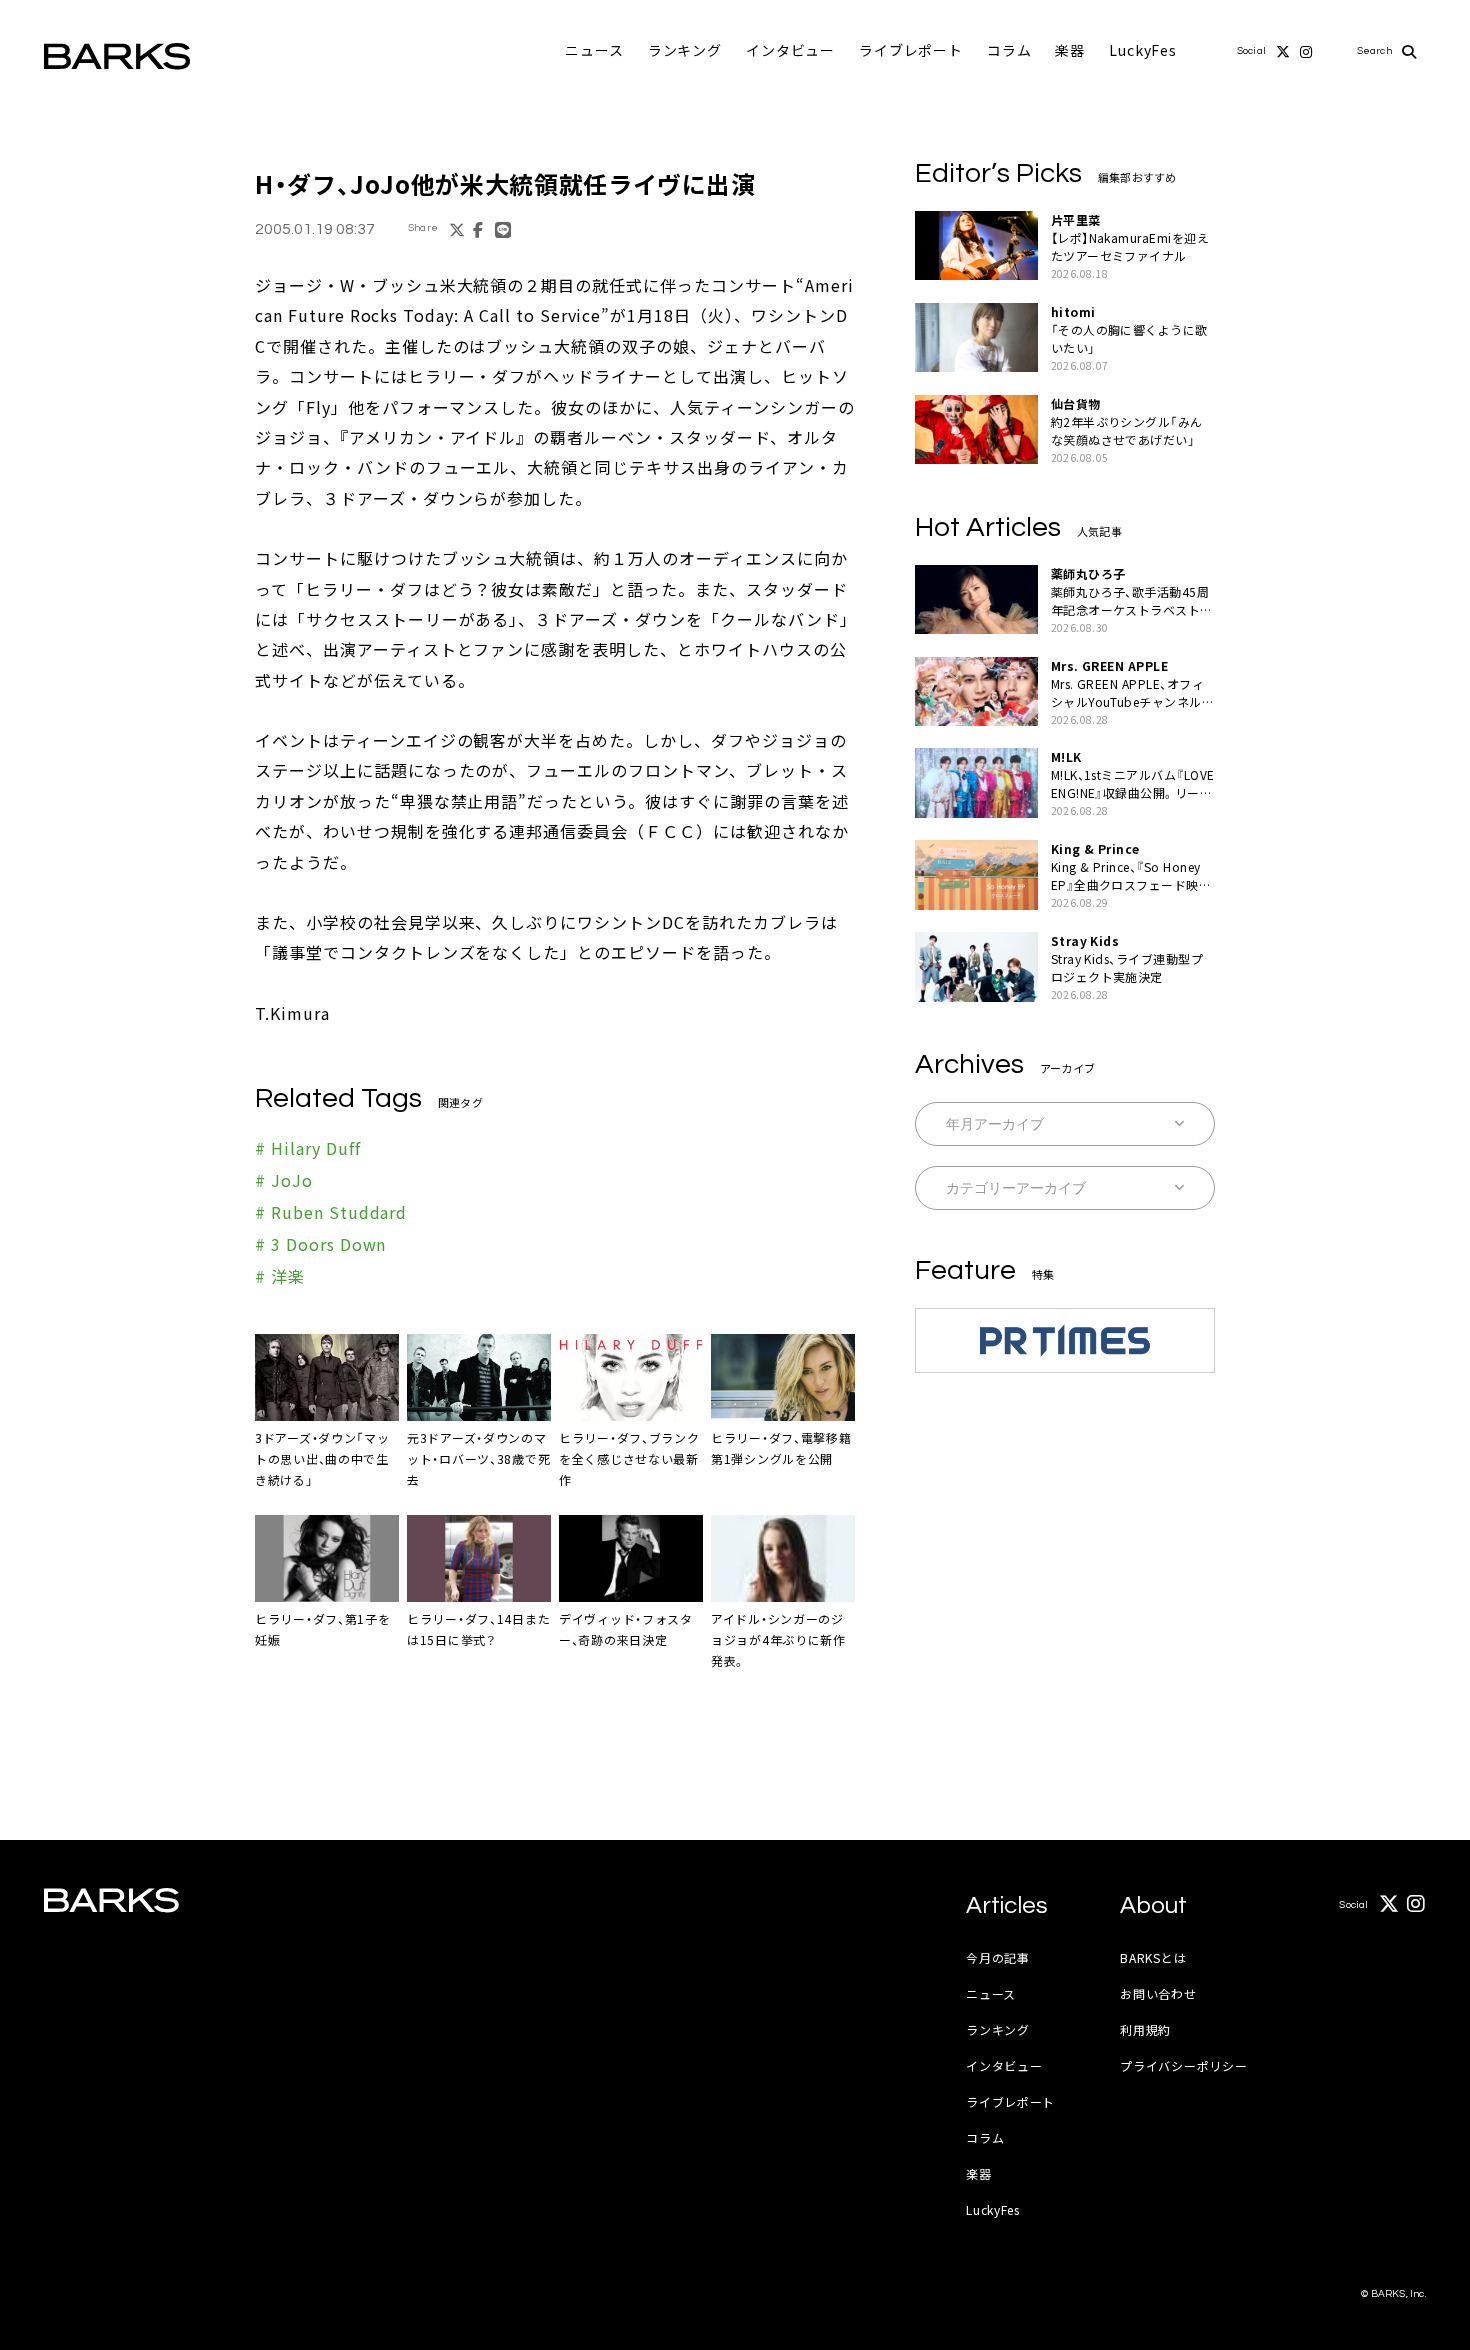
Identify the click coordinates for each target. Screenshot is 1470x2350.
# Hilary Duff (307, 1148)
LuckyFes (1143, 50)
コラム (1009, 50)
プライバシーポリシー (1183, 2065)
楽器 (1070, 50)
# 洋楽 (280, 1276)
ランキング (685, 50)
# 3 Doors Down (320, 1244)
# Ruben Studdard (331, 1212)
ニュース (594, 50)
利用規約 (1145, 2029)
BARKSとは (1153, 1957)
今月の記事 (998, 1957)
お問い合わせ (1158, 1993)
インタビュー (790, 50)
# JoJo (284, 1180)
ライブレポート (911, 50)
